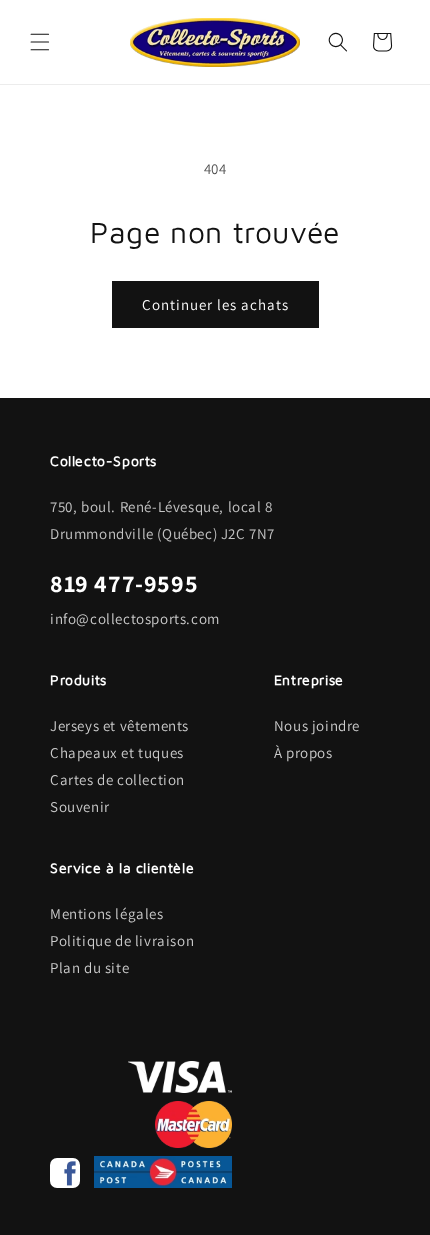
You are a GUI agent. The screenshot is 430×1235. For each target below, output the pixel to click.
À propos (303, 752)
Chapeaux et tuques (117, 752)
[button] (40, 42)
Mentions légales (107, 913)
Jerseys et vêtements (119, 725)
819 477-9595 (124, 583)
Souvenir (80, 806)
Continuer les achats (215, 304)
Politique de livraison (122, 940)
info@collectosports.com (135, 618)
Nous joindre (317, 725)
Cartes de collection (117, 779)
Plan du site (89, 967)
